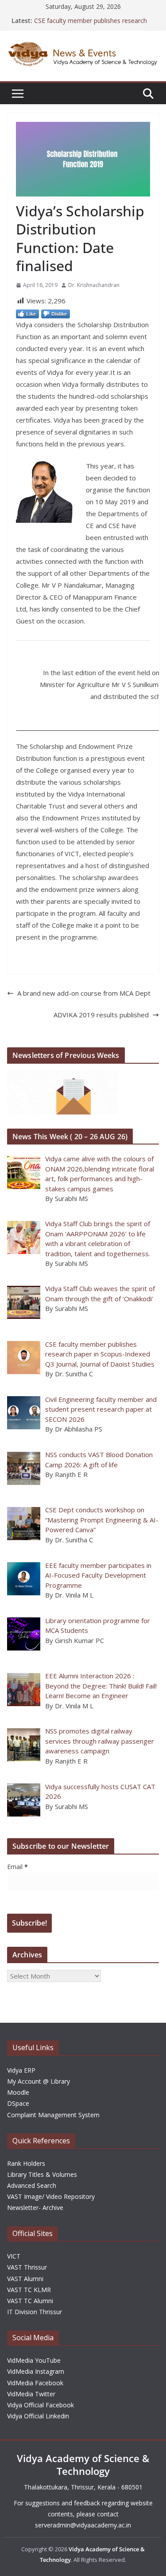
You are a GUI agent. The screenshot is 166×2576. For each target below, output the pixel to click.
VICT (14, 2256)
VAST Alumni (25, 2279)
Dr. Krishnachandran (94, 285)
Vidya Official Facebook (41, 2405)
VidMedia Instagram (36, 2371)
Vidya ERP (21, 2070)
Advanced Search (32, 2185)
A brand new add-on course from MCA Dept (84, 993)
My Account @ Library (39, 2081)
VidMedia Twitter (31, 2394)
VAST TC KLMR (29, 2290)
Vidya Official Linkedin (38, 2416)
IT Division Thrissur (35, 2312)
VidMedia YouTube (34, 2360)
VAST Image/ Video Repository (51, 2196)
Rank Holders (26, 2163)
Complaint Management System (53, 2115)
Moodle (18, 2092)
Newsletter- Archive (35, 2208)
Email (17, 1867)
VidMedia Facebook (35, 2383)
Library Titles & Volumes (42, 2174)
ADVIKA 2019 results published (101, 1015)
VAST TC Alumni (30, 2301)
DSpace (18, 2103)
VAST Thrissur (27, 2267)
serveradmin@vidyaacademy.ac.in (83, 2525)
